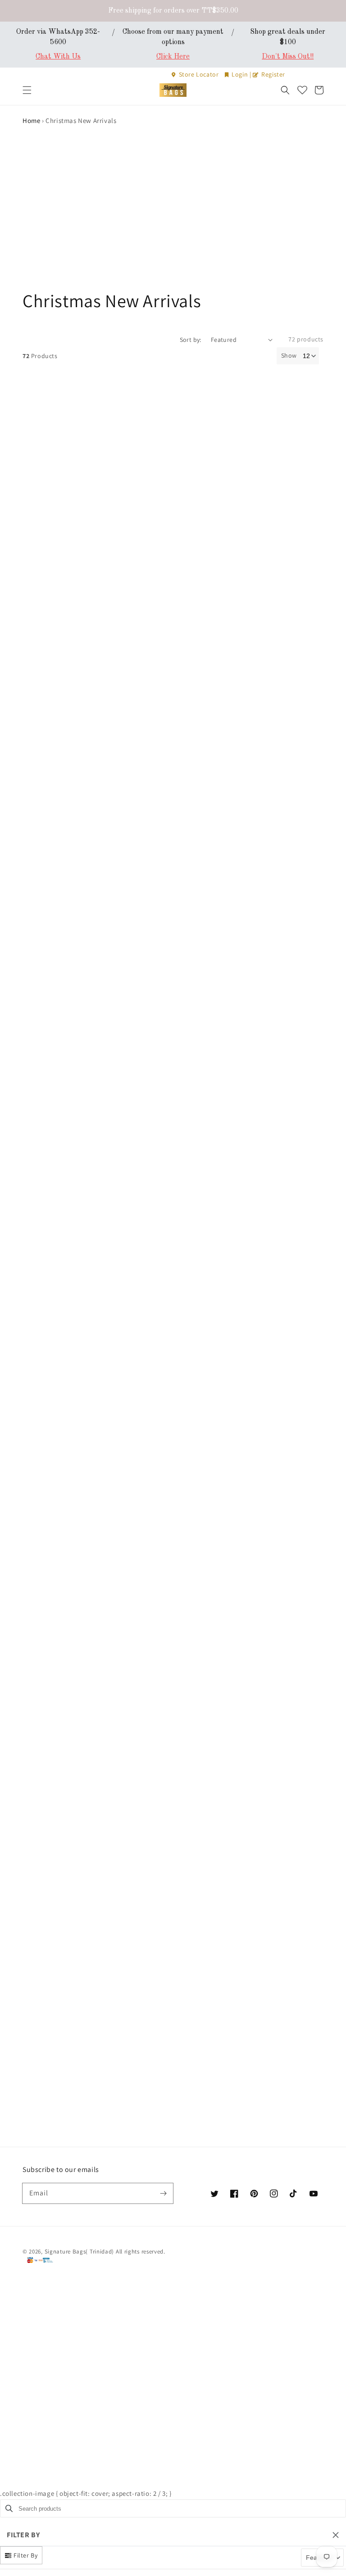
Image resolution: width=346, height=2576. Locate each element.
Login (240, 74)
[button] (27, 90)
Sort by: (191, 340)
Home (31, 120)
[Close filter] (336, 2535)
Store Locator (199, 74)
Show (289, 355)
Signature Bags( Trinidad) (80, 2251)
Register (273, 74)
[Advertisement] (173, 221)
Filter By (25, 2555)
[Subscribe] (163, 2193)
